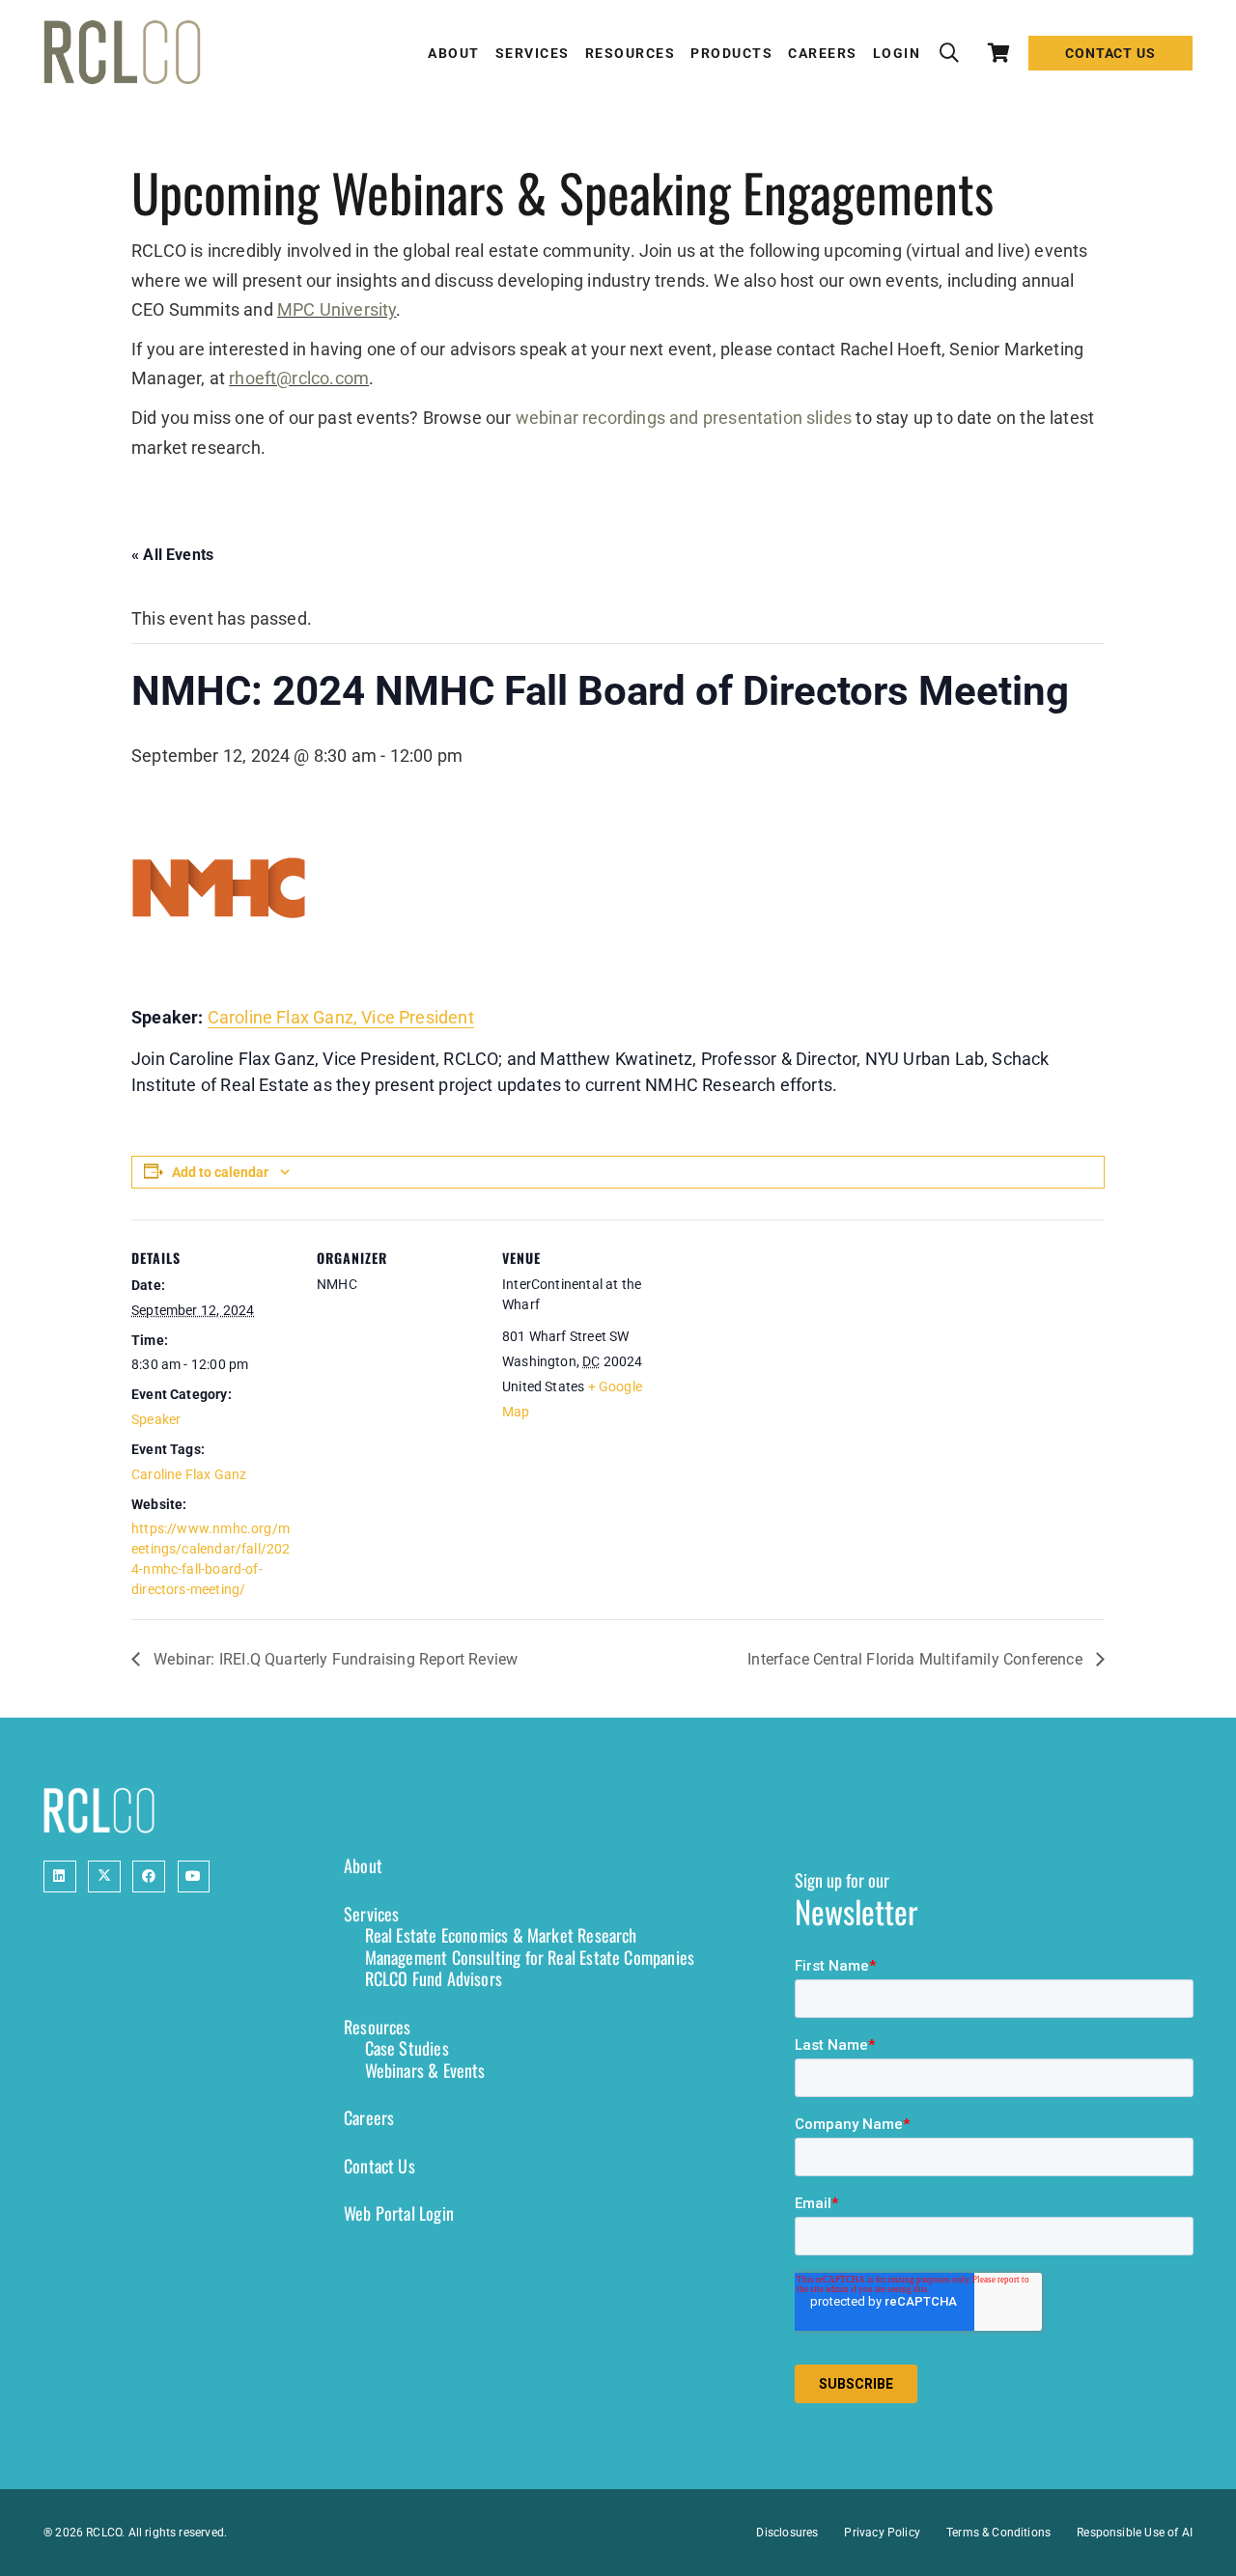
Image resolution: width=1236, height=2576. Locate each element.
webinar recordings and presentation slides (684, 418)
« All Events (172, 555)
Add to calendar (220, 1172)
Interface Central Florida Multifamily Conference (917, 1659)
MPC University (337, 309)
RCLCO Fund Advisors (434, 1978)
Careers (369, 2117)
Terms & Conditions (998, 2533)
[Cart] (999, 53)
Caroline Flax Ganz (189, 1474)
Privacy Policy (882, 2533)
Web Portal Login (399, 2213)
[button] (949, 53)
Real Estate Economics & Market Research (501, 1935)
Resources (378, 2027)
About (363, 1865)
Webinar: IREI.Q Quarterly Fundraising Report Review (334, 1659)
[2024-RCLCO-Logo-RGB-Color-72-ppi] (122, 53)
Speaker (156, 1419)
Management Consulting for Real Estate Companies (530, 1957)
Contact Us (379, 2166)
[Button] (60, 1877)
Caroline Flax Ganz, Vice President (341, 1017)
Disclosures (787, 2533)
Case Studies (407, 2048)
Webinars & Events (425, 2070)
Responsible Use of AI (1135, 2533)
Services (371, 1914)
